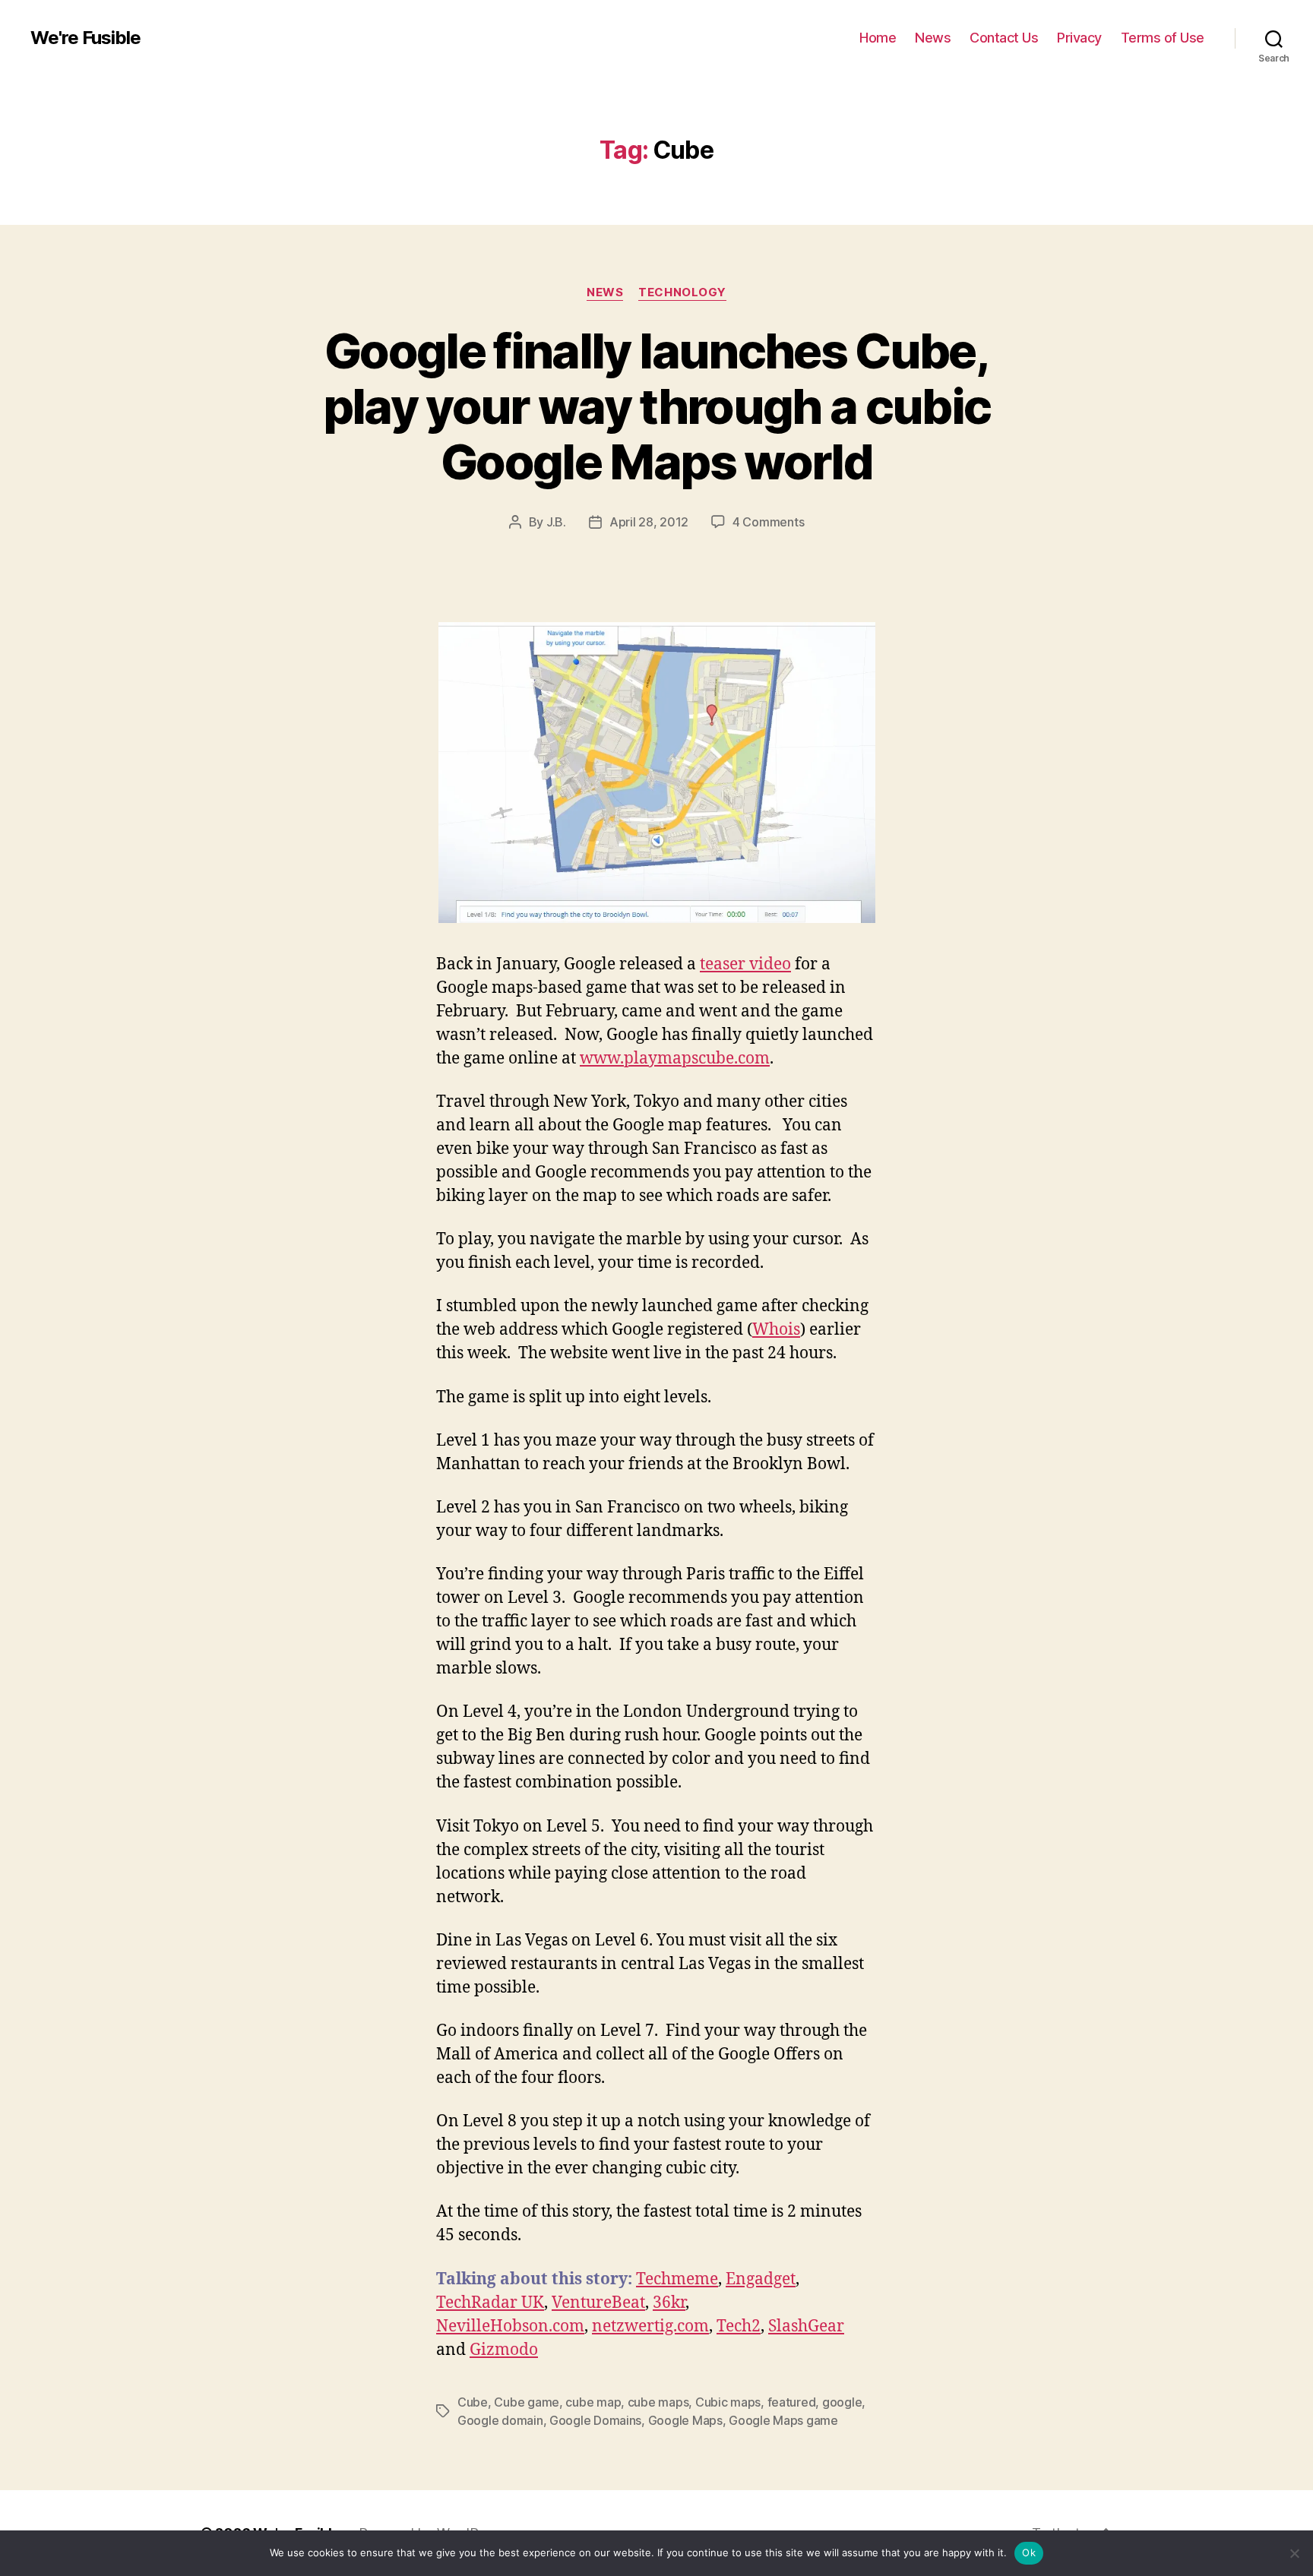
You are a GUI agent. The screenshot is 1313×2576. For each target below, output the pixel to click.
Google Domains (595, 2420)
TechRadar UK (490, 2303)
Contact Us (1004, 38)
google (842, 2402)
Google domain (500, 2420)
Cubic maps (728, 2402)
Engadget (761, 2279)
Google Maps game (783, 2420)
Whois (776, 1330)
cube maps (658, 2402)
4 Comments (768, 522)
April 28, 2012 (649, 522)
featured (792, 2402)
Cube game (527, 2402)
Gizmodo (504, 2350)
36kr (669, 2303)
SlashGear (806, 2326)
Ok (1029, 2552)
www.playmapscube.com (675, 1059)
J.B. (556, 522)
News (933, 38)
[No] (1294, 2553)
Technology (682, 292)
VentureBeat (598, 2303)
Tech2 (739, 2326)
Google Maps (685, 2420)
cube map (593, 2402)
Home (878, 38)
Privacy (1079, 38)
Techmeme (677, 2279)
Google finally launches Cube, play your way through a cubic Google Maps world (657, 406)
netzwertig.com (650, 2326)
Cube (473, 2402)
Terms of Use (1163, 38)
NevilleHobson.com (510, 2326)
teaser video (745, 964)
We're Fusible (85, 38)
